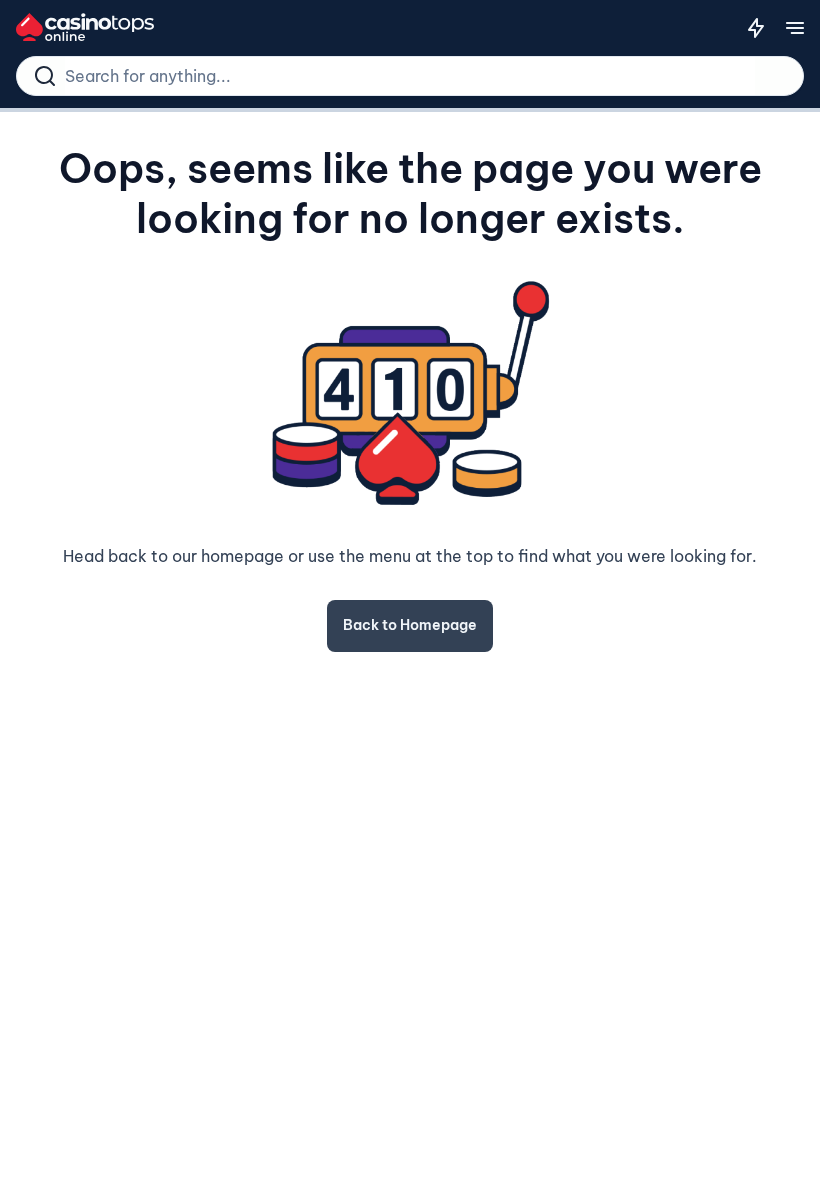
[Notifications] (756, 28)
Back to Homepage (410, 625)
